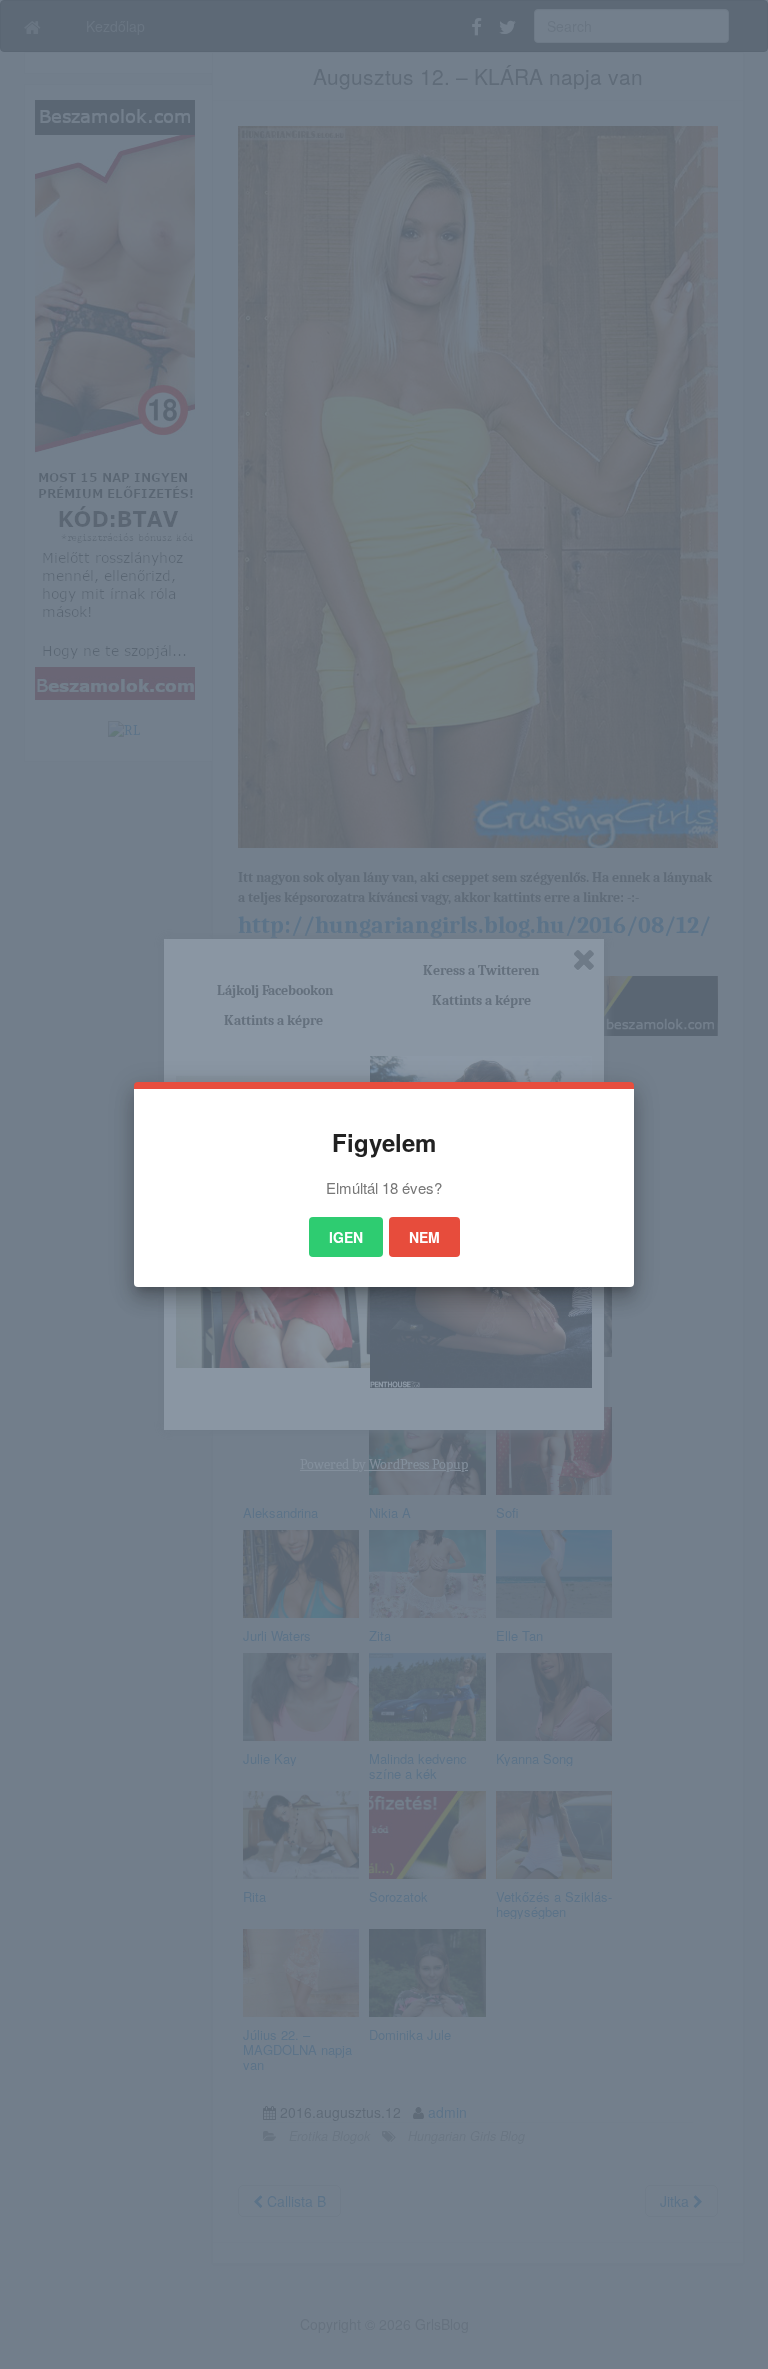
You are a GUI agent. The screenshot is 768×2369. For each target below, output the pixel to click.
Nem (424, 1237)
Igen (346, 1237)
